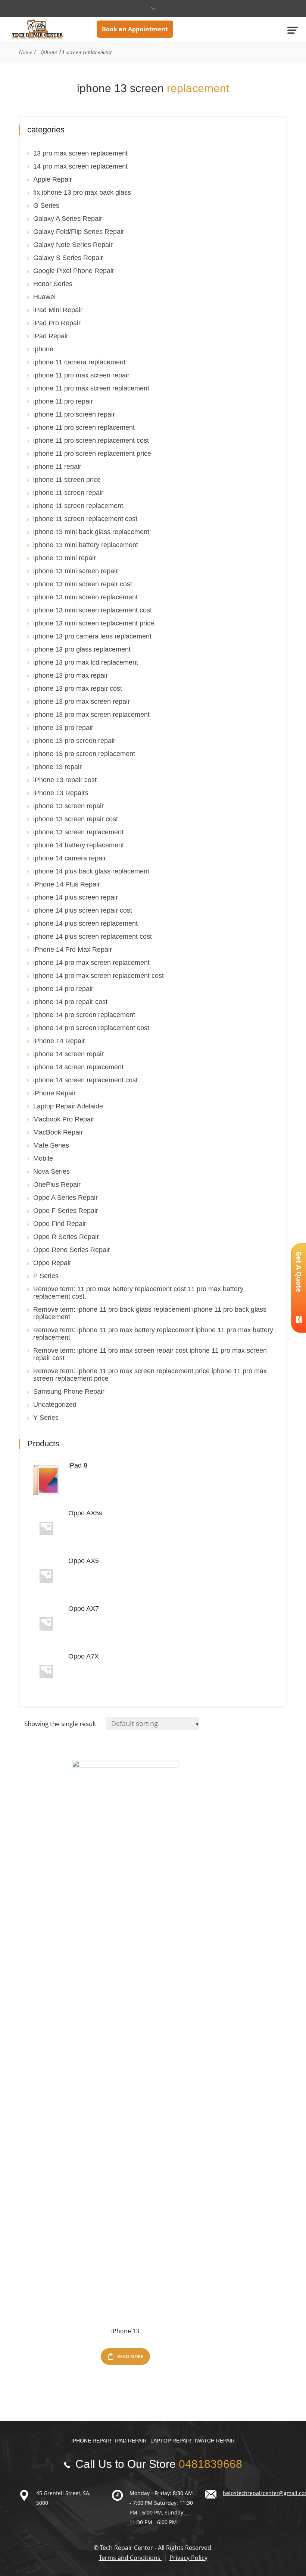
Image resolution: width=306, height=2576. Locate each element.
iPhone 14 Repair (59, 1041)
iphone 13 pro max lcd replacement (86, 662)
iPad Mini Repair (58, 310)
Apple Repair (53, 179)
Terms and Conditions (130, 2558)
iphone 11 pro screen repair (74, 414)
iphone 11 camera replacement (79, 362)
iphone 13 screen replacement (78, 832)
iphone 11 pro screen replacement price (92, 454)
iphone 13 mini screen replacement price (94, 623)
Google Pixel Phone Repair (74, 271)
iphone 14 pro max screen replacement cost (99, 976)
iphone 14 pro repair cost (70, 1002)
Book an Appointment (135, 29)
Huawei (44, 297)
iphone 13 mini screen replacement (85, 597)
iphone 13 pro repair (63, 728)
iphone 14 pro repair (63, 989)
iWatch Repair (215, 2441)
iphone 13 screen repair (68, 806)
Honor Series (53, 284)
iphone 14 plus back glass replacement (91, 871)
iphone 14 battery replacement (79, 845)
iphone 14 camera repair (70, 858)
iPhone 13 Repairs (61, 793)
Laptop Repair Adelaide (68, 1106)
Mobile (43, 1158)
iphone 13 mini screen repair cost (83, 584)
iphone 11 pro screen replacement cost (91, 440)
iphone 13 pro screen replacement (84, 754)
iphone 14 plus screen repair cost (83, 910)
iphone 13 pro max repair (71, 675)
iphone (43, 349)
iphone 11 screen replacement (78, 506)
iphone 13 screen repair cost (76, 819)
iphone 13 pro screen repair (74, 741)
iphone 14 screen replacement (78, 1067)
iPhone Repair (54, 1093)
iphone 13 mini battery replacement (86, 545)
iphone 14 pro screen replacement (84, 1015)
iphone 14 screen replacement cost (85, 1080)
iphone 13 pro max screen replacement (91, 715)
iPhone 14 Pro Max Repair (73, 950)
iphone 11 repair (57, 467)
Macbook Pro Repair (64, 1119)
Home (26, 52)
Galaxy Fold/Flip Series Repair (79, 232)
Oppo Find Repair (60, 1224)
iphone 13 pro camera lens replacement (92, 636)
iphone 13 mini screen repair (76, 571)
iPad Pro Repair (57, 323)
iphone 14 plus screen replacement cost (93, 936)
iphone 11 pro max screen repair (81, 375)
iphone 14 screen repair (68, 1054)
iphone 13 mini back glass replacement (91, 532)
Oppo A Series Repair (65, 1198)
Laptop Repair (171, 2441)
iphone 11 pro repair (63, 401)
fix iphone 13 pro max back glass (82, 192)
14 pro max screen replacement (80, 166)
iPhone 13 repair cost (65, 780)
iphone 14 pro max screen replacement (91, 963)
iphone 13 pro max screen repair (82, 702)
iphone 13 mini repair (65, 558)
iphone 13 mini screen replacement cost (93, 610)
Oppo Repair (52, 1263)
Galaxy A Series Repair (68, 219)
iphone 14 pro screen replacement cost (91, 1028)
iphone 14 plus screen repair (76, 897)
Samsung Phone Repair (69, 1391)
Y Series (46, 1418)
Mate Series (51, 1145)
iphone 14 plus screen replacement (85, 923)
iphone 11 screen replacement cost (85, 519)
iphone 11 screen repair (68, 493)
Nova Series (51, 1171)
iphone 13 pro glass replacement (82, 649)
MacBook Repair (58, 1132)
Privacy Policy (188, 2558)
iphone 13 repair (57, 767)
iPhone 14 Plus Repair (67, 884)
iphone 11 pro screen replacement (84, 427)
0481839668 (210, 2464)
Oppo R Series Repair (66, 1237)
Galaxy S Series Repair (68, 258)
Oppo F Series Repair (66, 1211)
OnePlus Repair (57, 1185)
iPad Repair (51, 336)
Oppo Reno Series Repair (72, 1250)
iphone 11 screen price (67, 480)
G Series (46, 205)
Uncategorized (55, 1405)
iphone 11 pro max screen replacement (91, 388)
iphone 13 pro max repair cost (78, 688)
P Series (46, 1276)
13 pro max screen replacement (80, 153)
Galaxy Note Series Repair (73, 245)
